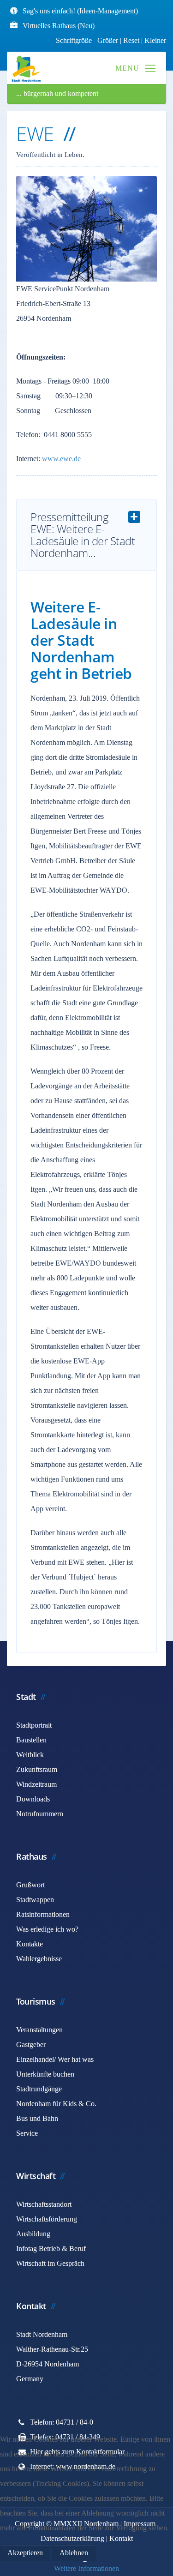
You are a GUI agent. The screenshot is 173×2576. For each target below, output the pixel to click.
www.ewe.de (61, 459)
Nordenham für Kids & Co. (56, 2104)
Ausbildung (33, 2234)
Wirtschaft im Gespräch (50, 2263)
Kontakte (30, 1944)
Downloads (33, 1799)
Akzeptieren (25, 2553)
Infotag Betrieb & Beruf (51, 2249)
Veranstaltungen (39, 2030)
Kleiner (155, 40)
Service (27, 2133)
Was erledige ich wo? (47, 1929)
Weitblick (30, 1755)
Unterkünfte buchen (45, 2074)
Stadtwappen (35, 1900)
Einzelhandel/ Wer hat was (55, 2059)
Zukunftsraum (37, 1769)
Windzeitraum (36, 1784)
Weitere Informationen (86, 2568)
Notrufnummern (40, 1814)
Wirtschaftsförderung (47, 2219)
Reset (132, 40)
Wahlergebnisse (39, 1959)
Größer (108, 40)
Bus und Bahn (37, 2118)
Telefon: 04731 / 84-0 (62, 2422)
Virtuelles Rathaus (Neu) (59, 26)
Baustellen (31, 1740)
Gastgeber (31, 2045)
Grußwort (30, 1885)
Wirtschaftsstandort (44, 2204)
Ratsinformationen (43, 1914)
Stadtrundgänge (39, 2089)
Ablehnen (74, 2553)
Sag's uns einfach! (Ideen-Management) (80, 11)
